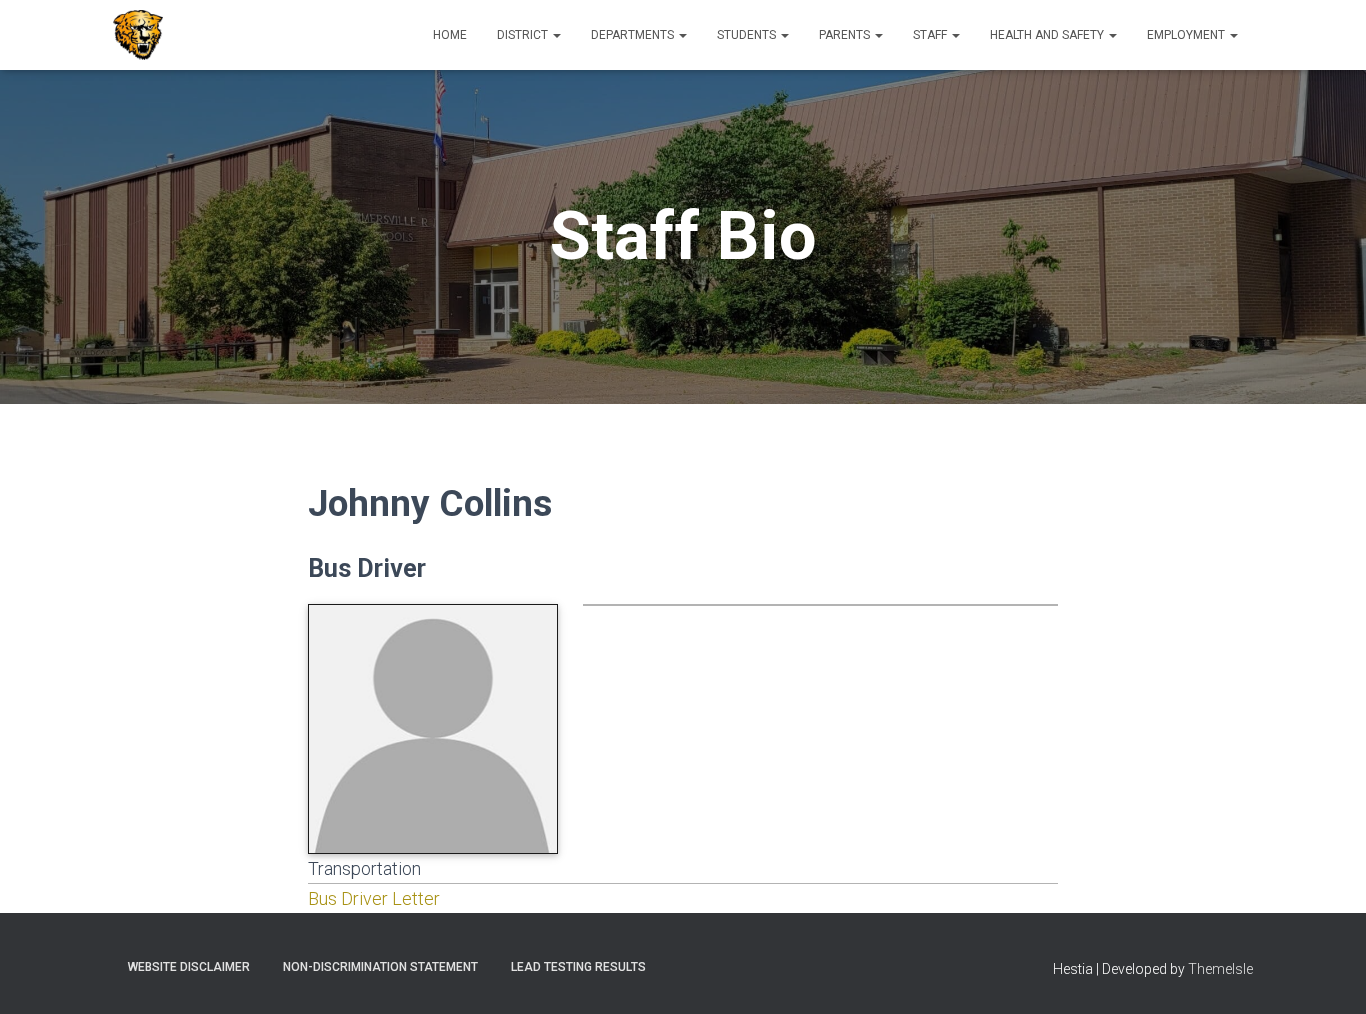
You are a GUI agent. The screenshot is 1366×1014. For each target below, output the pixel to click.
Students (748, 35)
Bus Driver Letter (374, 898)
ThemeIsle (1220, 969)
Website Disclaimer (189, 967)
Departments (634, 35)
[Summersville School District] (138, 35)
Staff (931, 35)
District (524, 35)
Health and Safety (1048, 35)
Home (450, 35)
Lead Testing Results (578, 967)
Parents (846, 35)
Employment (1187, 35)
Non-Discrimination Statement (380, 967)
